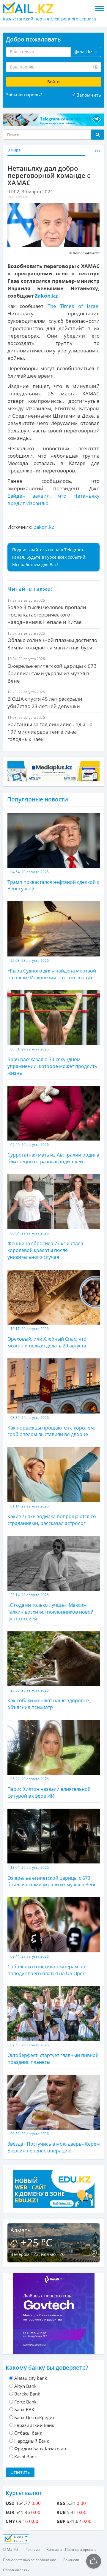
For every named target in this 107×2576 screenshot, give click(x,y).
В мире (14, 150)
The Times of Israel (74, 306)
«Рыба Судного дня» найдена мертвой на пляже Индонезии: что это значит (52, 969)
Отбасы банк (28, 2433)
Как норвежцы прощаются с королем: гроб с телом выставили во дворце (51, 1426)
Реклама (33, 2549)
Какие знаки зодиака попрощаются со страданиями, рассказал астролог (52, 1515)
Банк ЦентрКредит (34, 2417)
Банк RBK (24, 2409)
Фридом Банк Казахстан (40, 2449)
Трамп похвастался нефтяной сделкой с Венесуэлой (53, 881)
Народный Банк (32, 2441)
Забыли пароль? (24, 95)
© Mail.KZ (11, 2549)
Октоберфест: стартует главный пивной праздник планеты (53, 2054)
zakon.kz (44, 527)
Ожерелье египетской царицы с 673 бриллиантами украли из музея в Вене (52, 1876)
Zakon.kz (46, 296)
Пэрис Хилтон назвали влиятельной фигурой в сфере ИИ (49, 1788)
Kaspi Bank (26, 2457)
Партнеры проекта (81, 2549)
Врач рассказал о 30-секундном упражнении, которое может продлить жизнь (52, 1061)
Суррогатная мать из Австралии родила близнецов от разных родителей (53, 1153)
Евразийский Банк (34, 2425)
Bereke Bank (27, 2394)
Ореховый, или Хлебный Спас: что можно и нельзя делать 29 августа (47, 1337)
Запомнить (89, 95)
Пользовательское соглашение (30, 2560)
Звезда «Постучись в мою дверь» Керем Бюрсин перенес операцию (54, 2143)
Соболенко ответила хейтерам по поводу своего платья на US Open (47, 1965)
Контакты (54, 2549)
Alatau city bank (31, 2378)
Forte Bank (25, 2402)
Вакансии (71, 2560)
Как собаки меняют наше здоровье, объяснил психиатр (49, 1699)
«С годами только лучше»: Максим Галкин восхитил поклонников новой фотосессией (51, 1607)
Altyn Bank (25, 2386)
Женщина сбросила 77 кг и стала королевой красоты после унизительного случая (45, 1245)
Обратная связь (16, 2570)
